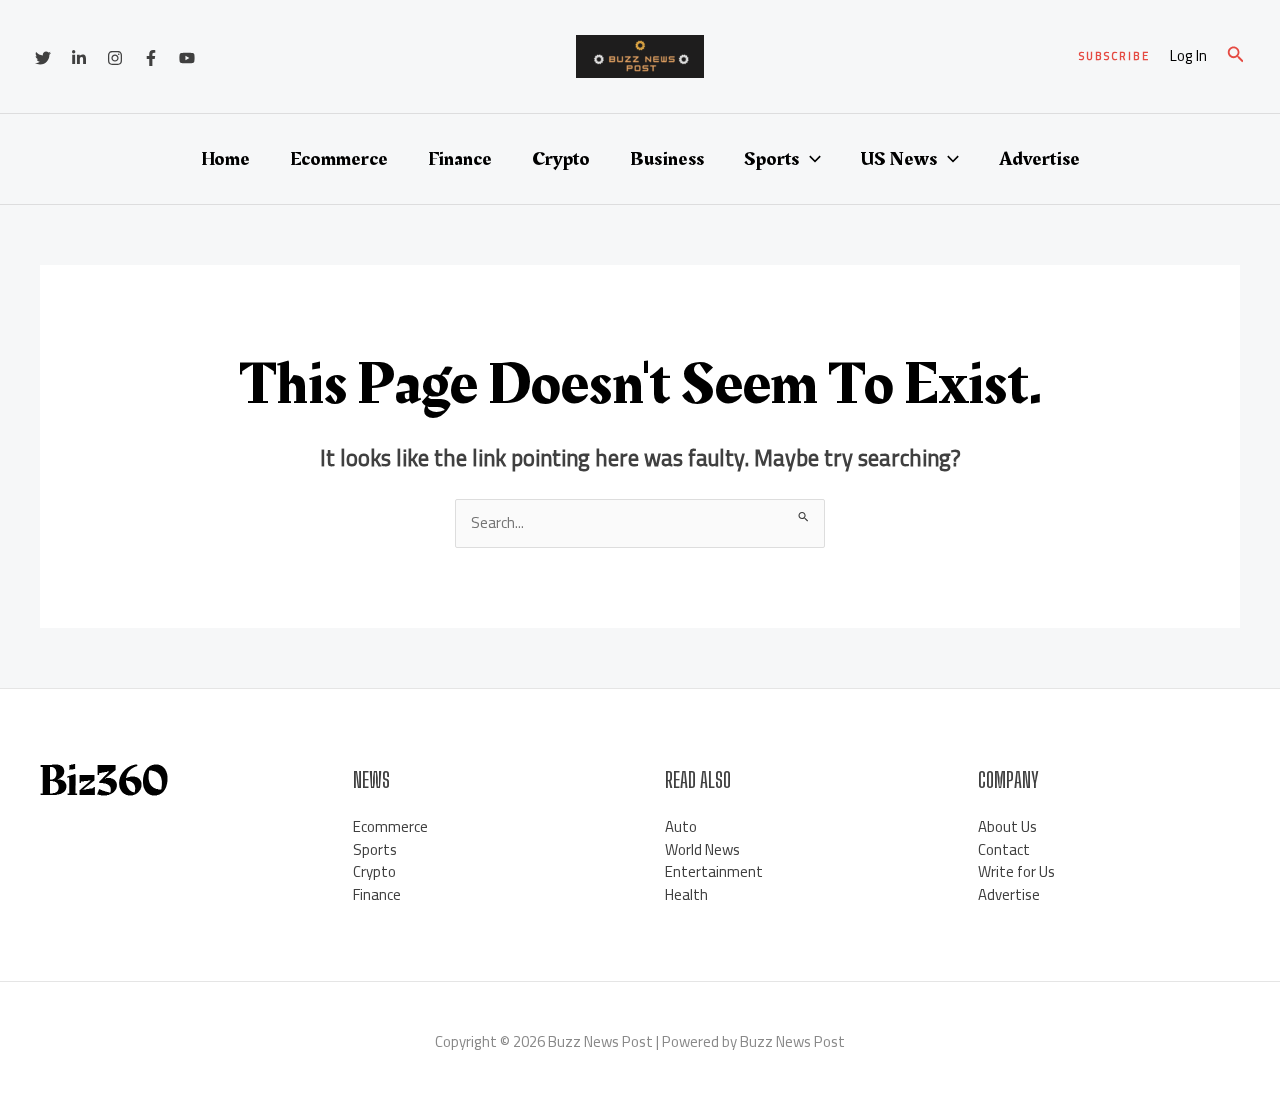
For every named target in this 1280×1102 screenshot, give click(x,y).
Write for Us (1016, 871)
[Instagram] (115, 58)
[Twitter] (43, 58)
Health (686, 894)
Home (225, 159)
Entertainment (714, 871)
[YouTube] (187, 58)
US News (899, 159)
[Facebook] (151, 58)
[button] (1114, 56)
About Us (1007, 826)
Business (667, 159)
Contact (1004, 849)
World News (702, 849)
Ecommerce (339, 159)
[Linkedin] (79, 58)
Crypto (561, 159)
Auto (681, 826)
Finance (460, 159)
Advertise (1039, 159)
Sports (771, 159)
